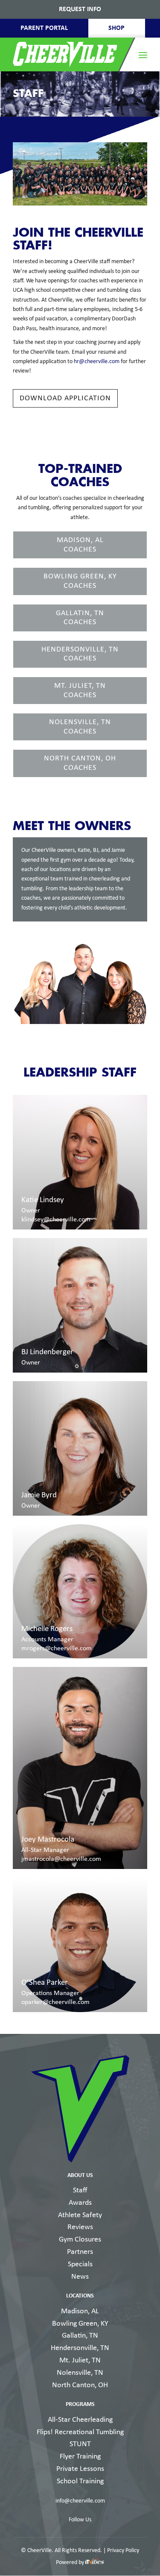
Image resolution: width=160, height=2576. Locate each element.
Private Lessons (80, 2469)
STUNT (80, 2444)
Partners (80, 2252)
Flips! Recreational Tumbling (80, 2432)
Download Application (65, 398)
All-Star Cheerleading (80, 2420)
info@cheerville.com (80, 2501)
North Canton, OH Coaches (80, 763)
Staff (80, 2190)
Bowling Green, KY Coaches (80, 581)
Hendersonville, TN (80, 2348)
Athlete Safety (80, 2215)
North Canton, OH (80, 2385)
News (80, 2277)
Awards (80, 2203)
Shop (116, 28)
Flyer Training (80, 2457)
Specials (80, 2264)
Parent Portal (44, 28)
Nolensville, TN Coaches (80, 727)
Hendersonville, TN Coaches (80, 654)
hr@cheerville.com (97, 362)
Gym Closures (80, 2240)
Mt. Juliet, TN (80, 2360)
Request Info (80, 9)
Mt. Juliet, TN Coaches (80, 691)
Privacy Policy (123, 2551)
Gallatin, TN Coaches (80, 618)
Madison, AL (80, 2311)
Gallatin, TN (80, 2336)
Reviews (80, 2227)
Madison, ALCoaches (80, 545)
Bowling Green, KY (80, 2324)
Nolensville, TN (80, 2373)
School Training (80, 2481)
